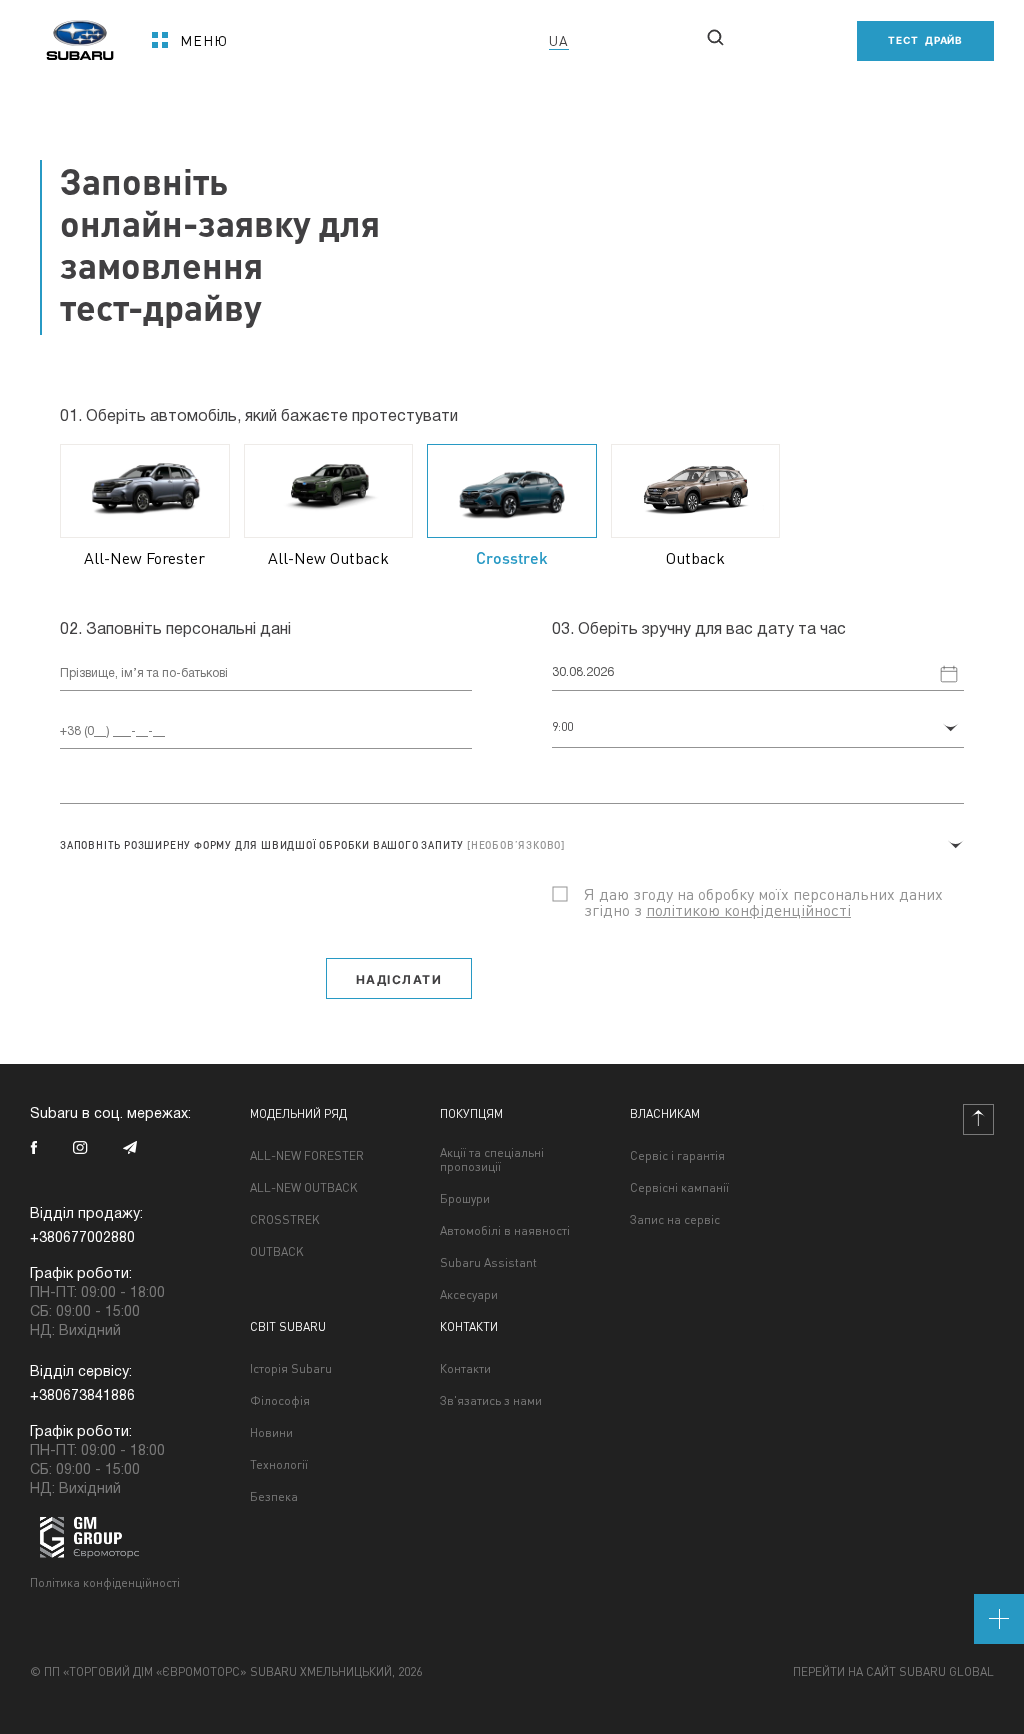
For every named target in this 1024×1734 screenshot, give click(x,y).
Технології (279, 1465)
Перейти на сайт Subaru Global (893, 1672)
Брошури (465, 1199)
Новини (271, 1433)
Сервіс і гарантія (677, 1156)
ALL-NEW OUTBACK (304, 1188)
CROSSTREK (285, 1220)
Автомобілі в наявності (505, 1231)
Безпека (274, 1497)
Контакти (465, 1369)
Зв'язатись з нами (491, 1401)
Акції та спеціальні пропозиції (492, 1160)
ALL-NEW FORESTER (307, 1156)
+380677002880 (310, 80)
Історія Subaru (291, 1369)
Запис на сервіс (675, 1220)
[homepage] (80, 33)
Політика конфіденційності (105, 1582)
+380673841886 (82, 1396)
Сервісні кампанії (679, 1188)
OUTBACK (277, 1252)
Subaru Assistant (488, 1263)
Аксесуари (469, 1295)
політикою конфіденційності (748, 909)
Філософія (280, 1401)
